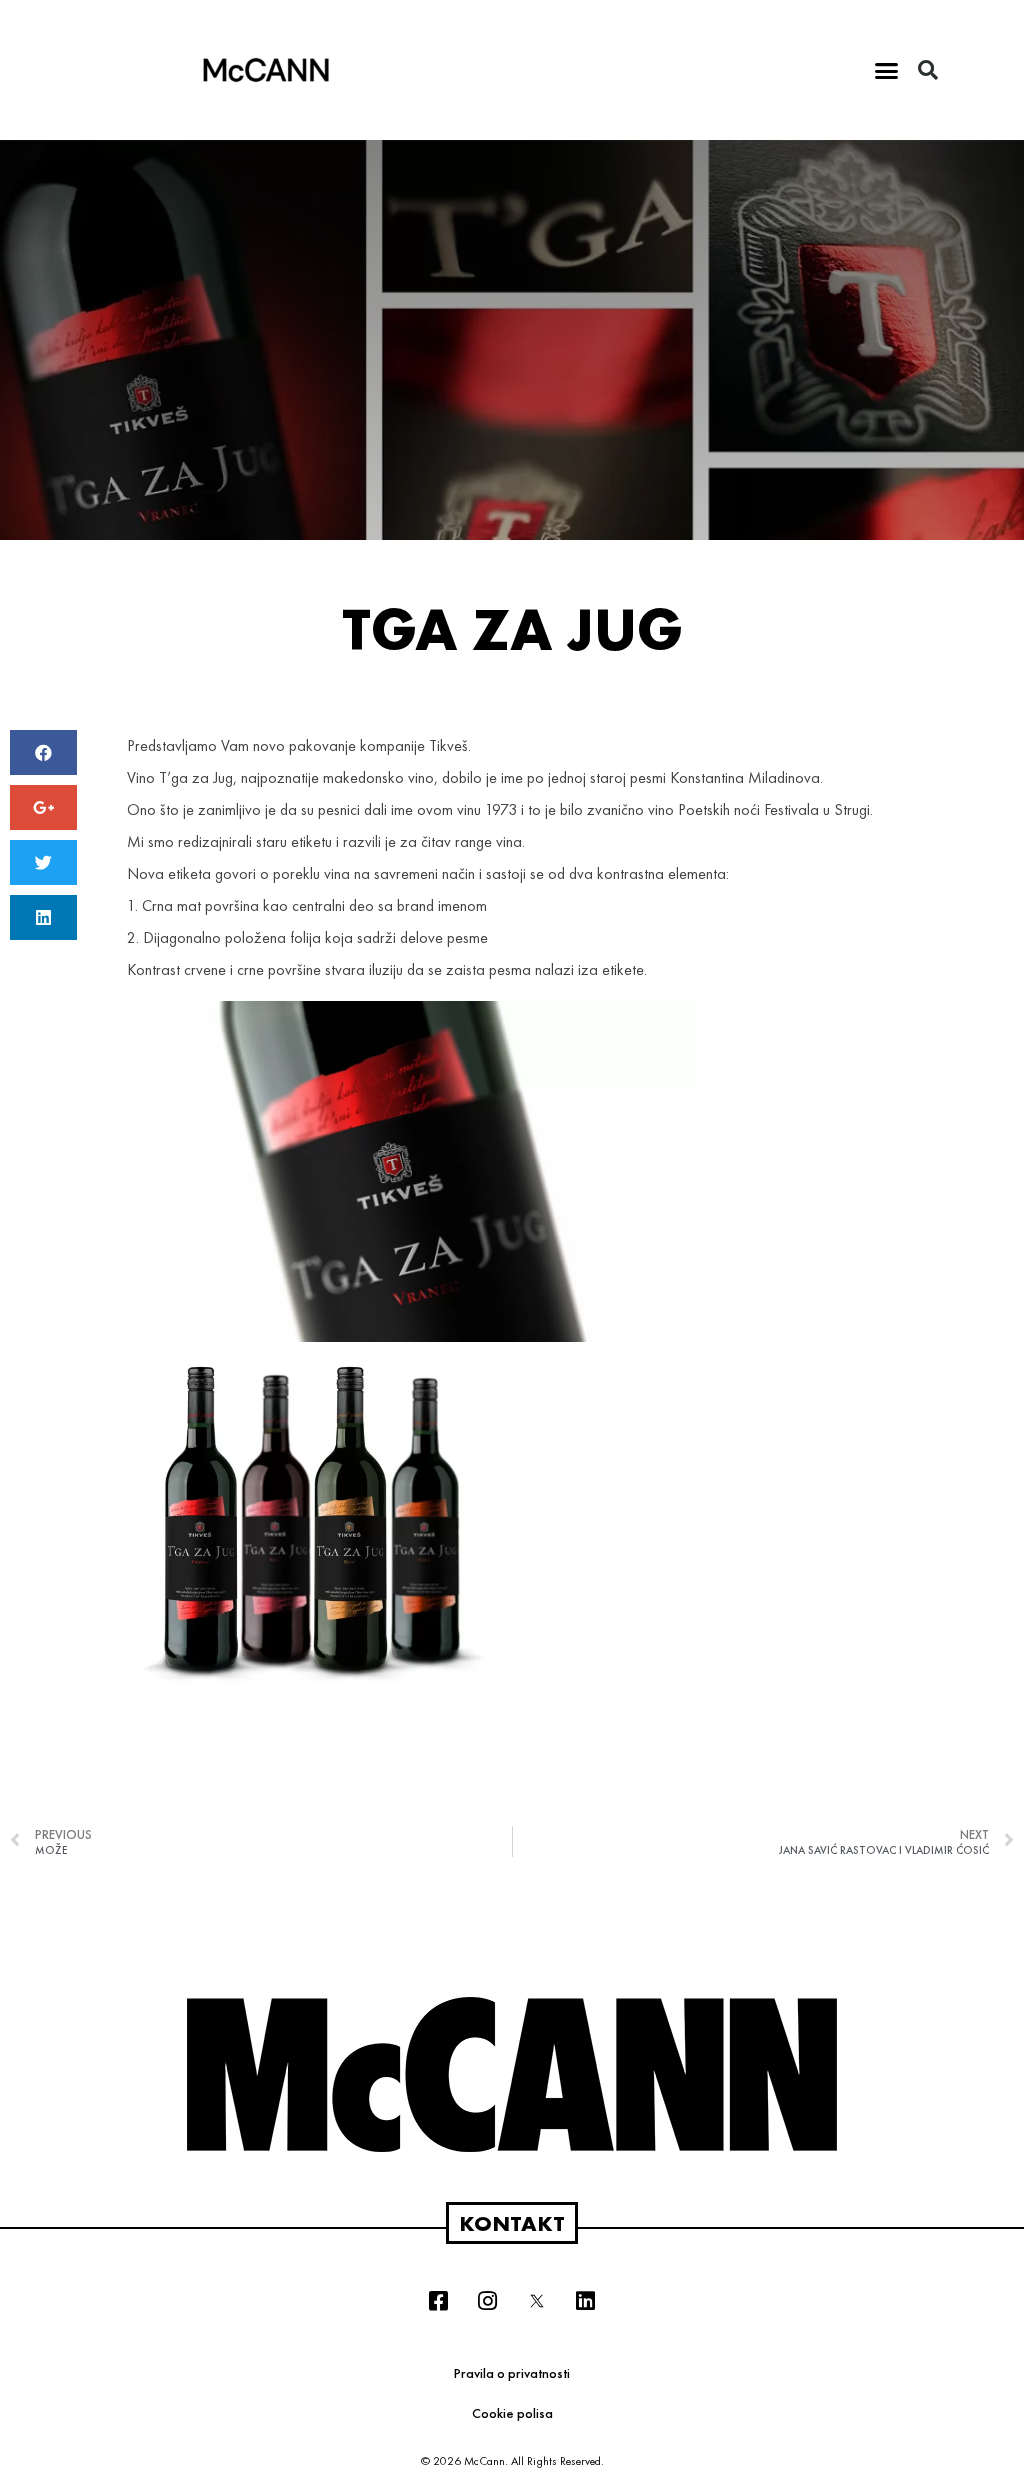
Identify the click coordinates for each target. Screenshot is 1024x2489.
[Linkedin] (586, 2301)
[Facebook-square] (439, 2301)
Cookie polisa (512, 2413)
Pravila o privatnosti (512, 2373)
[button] (887, 70)
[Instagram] (488, 2301)
